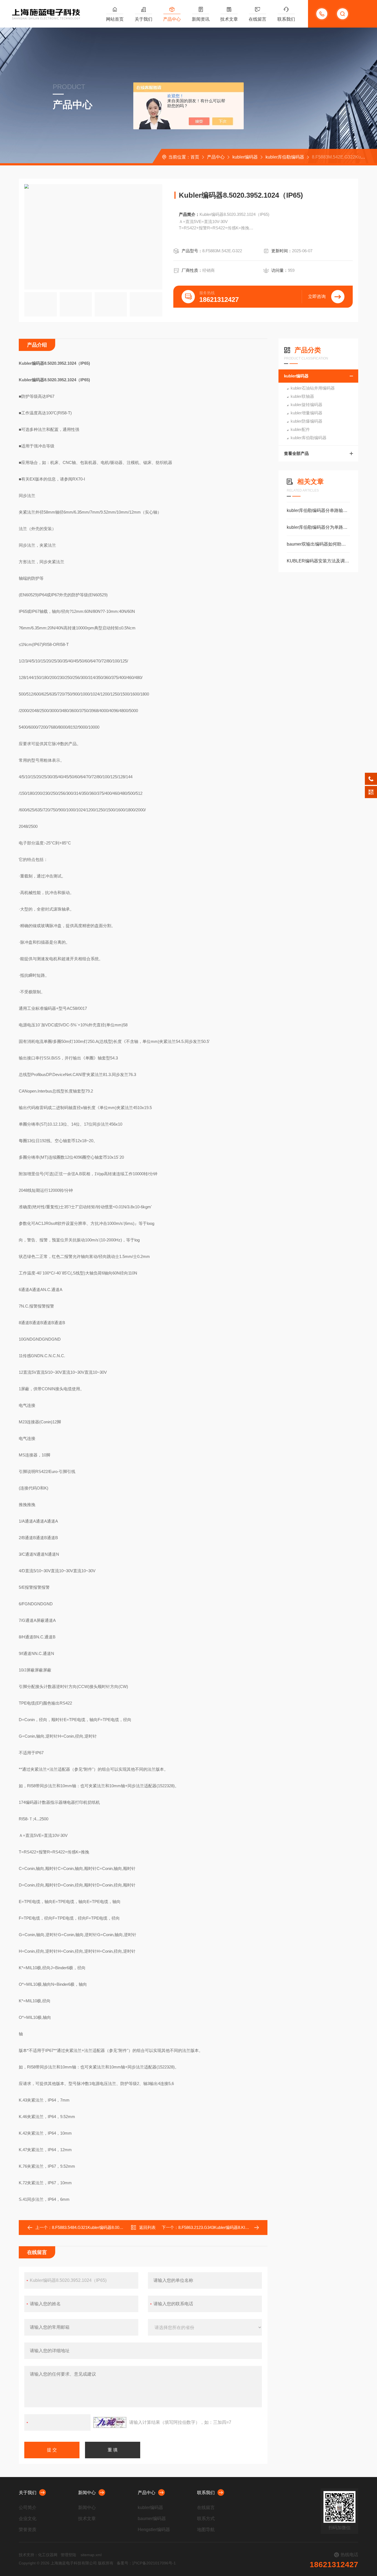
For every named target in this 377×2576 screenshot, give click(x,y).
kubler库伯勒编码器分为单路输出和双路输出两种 (318, 527)
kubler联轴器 (302, 396)
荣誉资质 (28, 2530)
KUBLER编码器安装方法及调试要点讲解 (318, 561)
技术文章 (229, 19)
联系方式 (206, 2519)
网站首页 (115, 19)
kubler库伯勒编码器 (285, 157)
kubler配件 (300, 429)
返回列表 (147, 2227)
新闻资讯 (201, 19)
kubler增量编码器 (306, 413)
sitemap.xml (91, 2555)
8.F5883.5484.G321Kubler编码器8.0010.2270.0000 (98, 2227)
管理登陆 (68, 2555)
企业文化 (28, 2519)
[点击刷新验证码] (110, 2422)
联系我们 (286, 19)
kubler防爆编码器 (306, 421)
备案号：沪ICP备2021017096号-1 (146, 2563)
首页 (195, 157)
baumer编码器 (152, 2519)
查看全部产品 (296, 453)
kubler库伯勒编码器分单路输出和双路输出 (318, 510)
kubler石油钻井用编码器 (313, 388)
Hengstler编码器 (154, 2530)
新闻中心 (87, 2493)
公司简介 (28, 2507)
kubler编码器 (245, 157)
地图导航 (206, 2530)
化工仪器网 (48, 2555)
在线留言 (257, 19)
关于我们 (144, 19)
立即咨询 (317, 296)
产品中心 (172, 19)
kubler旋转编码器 (306, 405)
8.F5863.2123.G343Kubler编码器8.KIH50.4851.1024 (225, 2227)
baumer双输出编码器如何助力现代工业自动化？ (318, 544)
